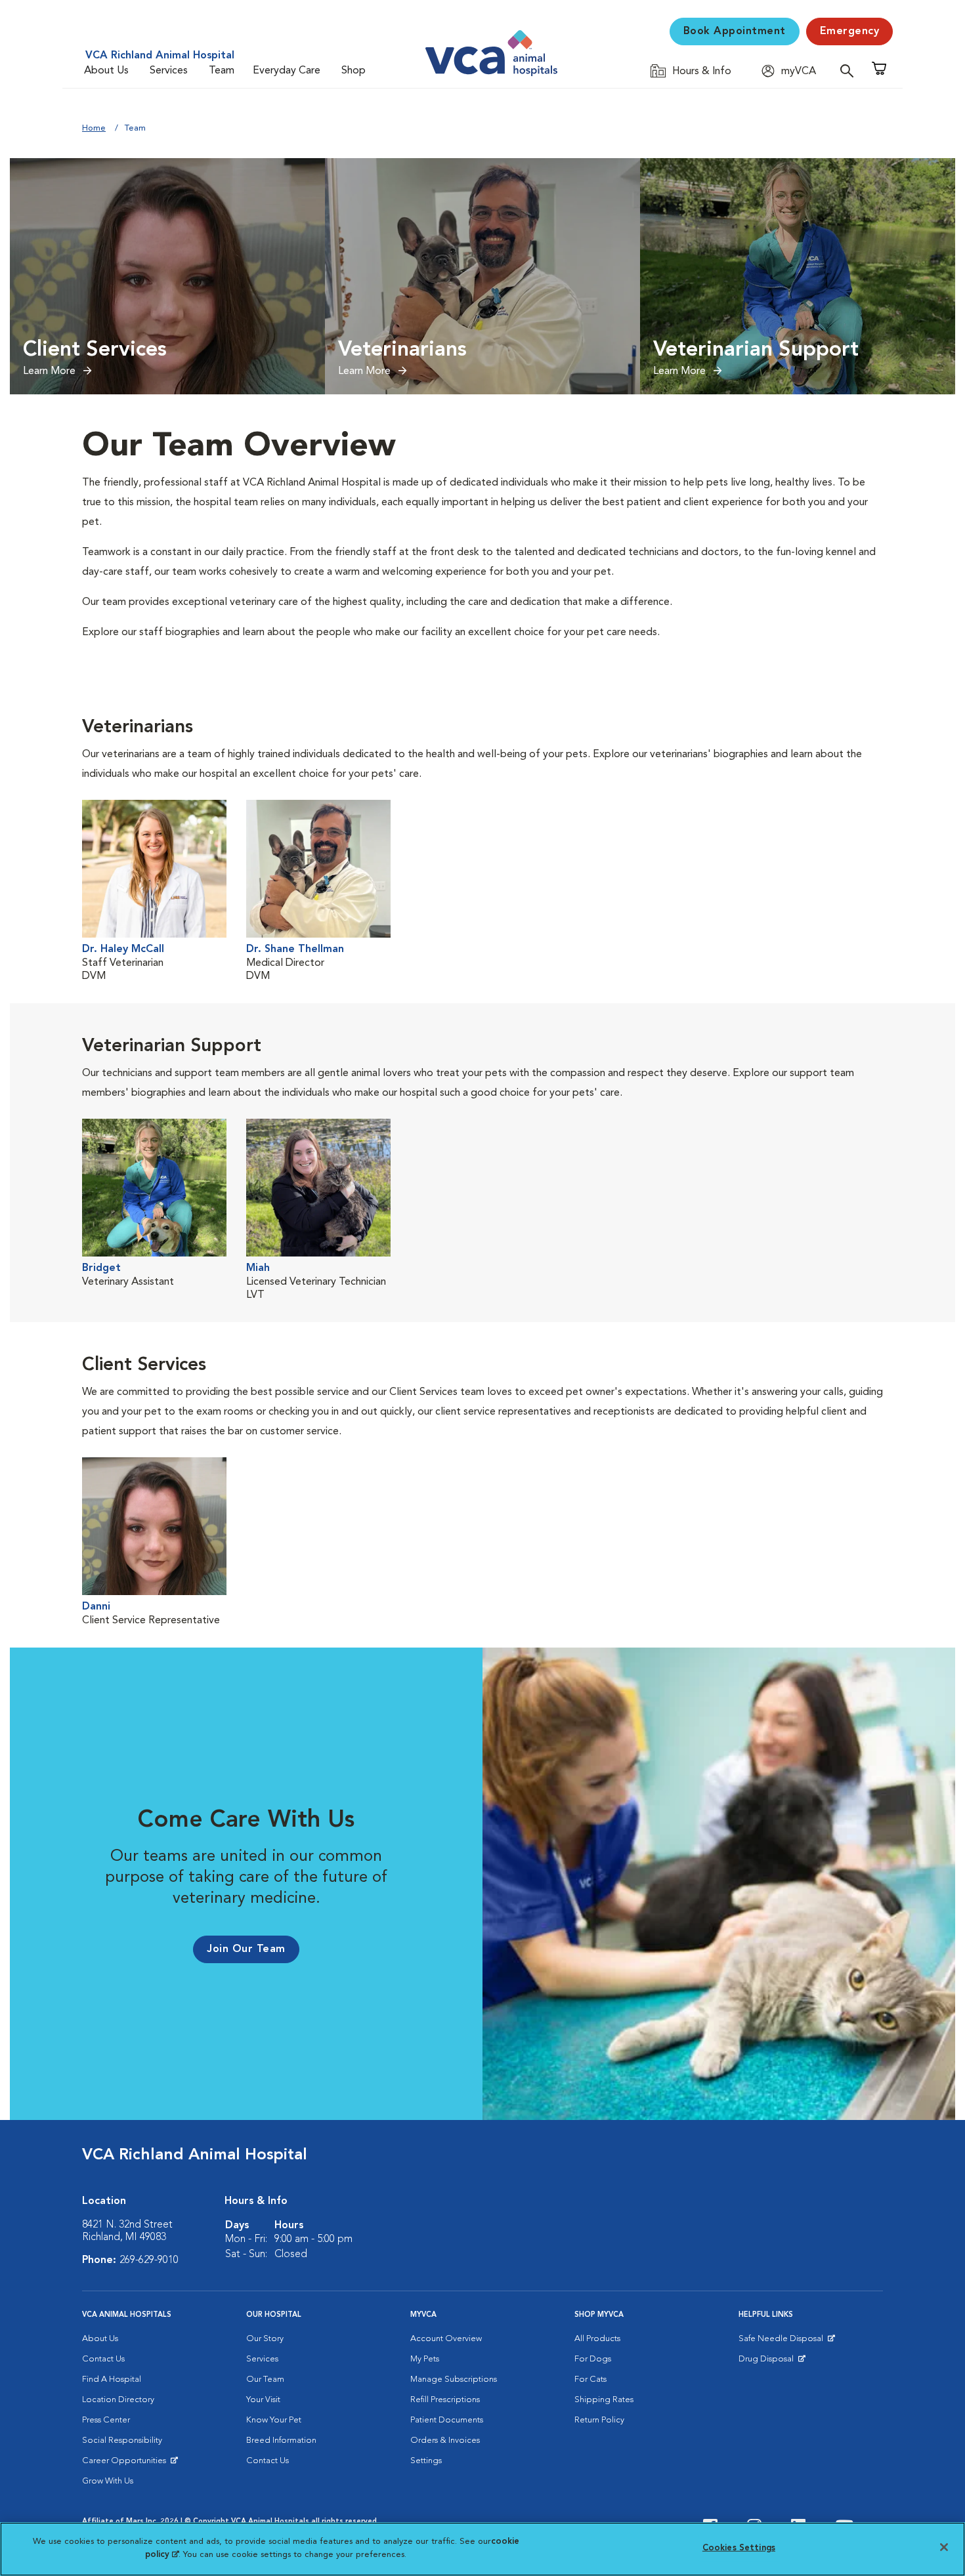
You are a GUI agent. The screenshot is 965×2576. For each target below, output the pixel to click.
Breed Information (281, 2441)
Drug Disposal (772, 2362)
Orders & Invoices (445, 2441)
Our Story (265, 2339)
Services (169, 71)
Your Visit (263, 2400)
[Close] (944, 2547)
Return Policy (599, 2420)
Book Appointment (735, 31)
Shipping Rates (604, 2400)
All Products (597, 2339)
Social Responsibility (122, 2441)
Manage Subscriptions (454, 2379)
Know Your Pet (274, 2420)
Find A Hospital (112, 2379)
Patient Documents (447, 2420)
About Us (106, 71)
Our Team (265, 2379)
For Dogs (593, 2359)
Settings (426, 2461)
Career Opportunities (126, 2464)
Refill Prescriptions (445, 2400)
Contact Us (103, 2359)
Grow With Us (108, 2481)
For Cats (590, 2379)
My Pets (425, 2359)
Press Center (106, 2420)
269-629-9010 (149, 2260)
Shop (354, 71)
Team (222, 71)
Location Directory (118, 2400)
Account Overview (446, 2339)
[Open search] (850, 71)
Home (94, 128)
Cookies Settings (739, 2548)
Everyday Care (287, 71)
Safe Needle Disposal (783, 2342)
